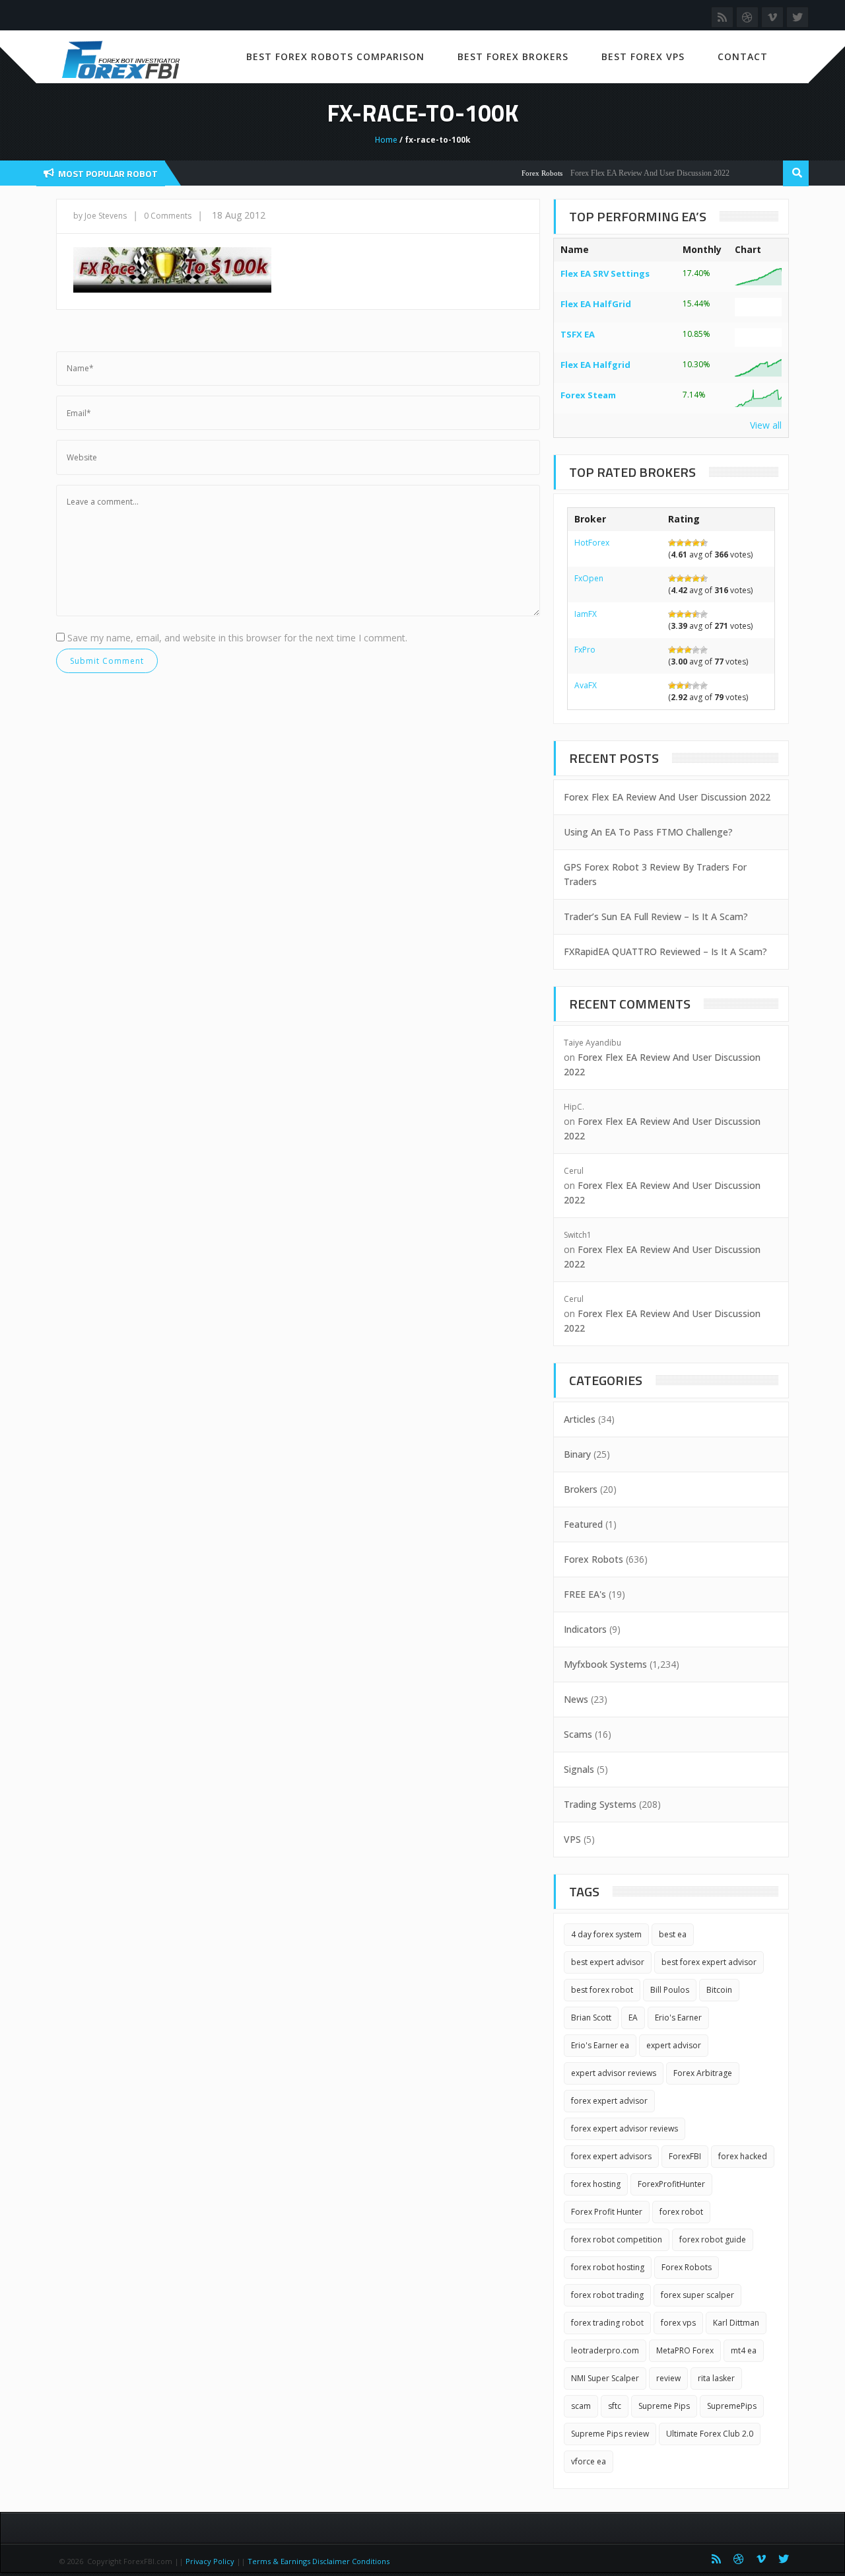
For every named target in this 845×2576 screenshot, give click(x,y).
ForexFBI (685, 2156)
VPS (572, 1839)
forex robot (681, 2212)
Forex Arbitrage (703, 2073)
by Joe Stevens (100, 216)
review (668, 2378)
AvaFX (586, 685)
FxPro (585, 650)
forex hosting (596, 2184)
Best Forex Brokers (513, 56)
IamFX (586, 614)
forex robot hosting (608, 2267)
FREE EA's (585, 1594)
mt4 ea (744, 2350)
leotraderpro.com (605, 2350)
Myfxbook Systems (605, 1664)
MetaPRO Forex (685, 2350)
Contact (743, 56)
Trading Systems (600, 1804)
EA (633, 2018)
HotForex (592, 543)
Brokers (581, 1489)
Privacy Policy (210, 2561)
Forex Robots (518, 173)
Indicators (585, 1629)
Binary (577, 1454)
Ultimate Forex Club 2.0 (710, 2434)
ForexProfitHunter (671, 2184)
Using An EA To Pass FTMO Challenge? (648, 832)
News (576, 1699)
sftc (615, 2406)
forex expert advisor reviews (625, 2129)
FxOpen (589, 578)
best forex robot (602, 1990)
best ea (673, 1934)
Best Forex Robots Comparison (335, 56)
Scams (578, 1734)
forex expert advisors (611, 2156)
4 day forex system (606, 1934)
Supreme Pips (664, 2406)
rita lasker (716, 2378)
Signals (579, 1769)
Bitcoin (719, 1990)
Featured (583, 1524)
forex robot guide (713, 2239)
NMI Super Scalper (605, 2378)
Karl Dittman (736, 2323)
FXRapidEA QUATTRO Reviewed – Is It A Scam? (665, 951)
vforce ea (589, 2461)
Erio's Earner (678, 2018)
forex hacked (743, 2156)
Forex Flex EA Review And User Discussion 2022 (626, 173)
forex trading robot (607, 2323)
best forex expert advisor (709, 1962)
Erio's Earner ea (600, 2045)
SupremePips (732, 2406)
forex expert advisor (609, 2101)
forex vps (678, 2323)
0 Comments (168, 216)
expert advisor (674, 2045)
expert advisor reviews (614, 2073)
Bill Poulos (670, 1990)
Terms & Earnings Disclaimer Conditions (320, 2561)
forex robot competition (617, 2239)
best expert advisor (608, 1962)
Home (386, 140)
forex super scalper (697, 2295)
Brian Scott (591, 2018)
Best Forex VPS (643, 56)
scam (581, 2406)
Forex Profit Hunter (607, 2212)
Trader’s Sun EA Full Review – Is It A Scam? (656, 916)
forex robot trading (607, 2295)
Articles (580, 1419)
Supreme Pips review (610, 2434)
